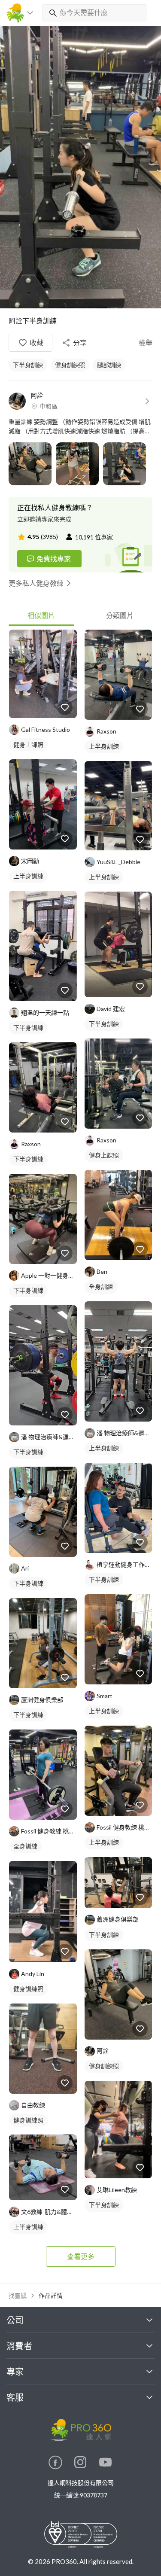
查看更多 (81, 2256)
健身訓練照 (70, 365)
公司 (15, 2320)
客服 (15, 2397)
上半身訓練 (28, 876)
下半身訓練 (28, 365)
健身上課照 (28, 744)
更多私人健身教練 (36, 583)
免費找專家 (54, 559)
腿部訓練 (109, 365)
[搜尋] (51, 13)
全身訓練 (25, 1846)
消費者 (19, 2346)
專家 (15, 2372)
